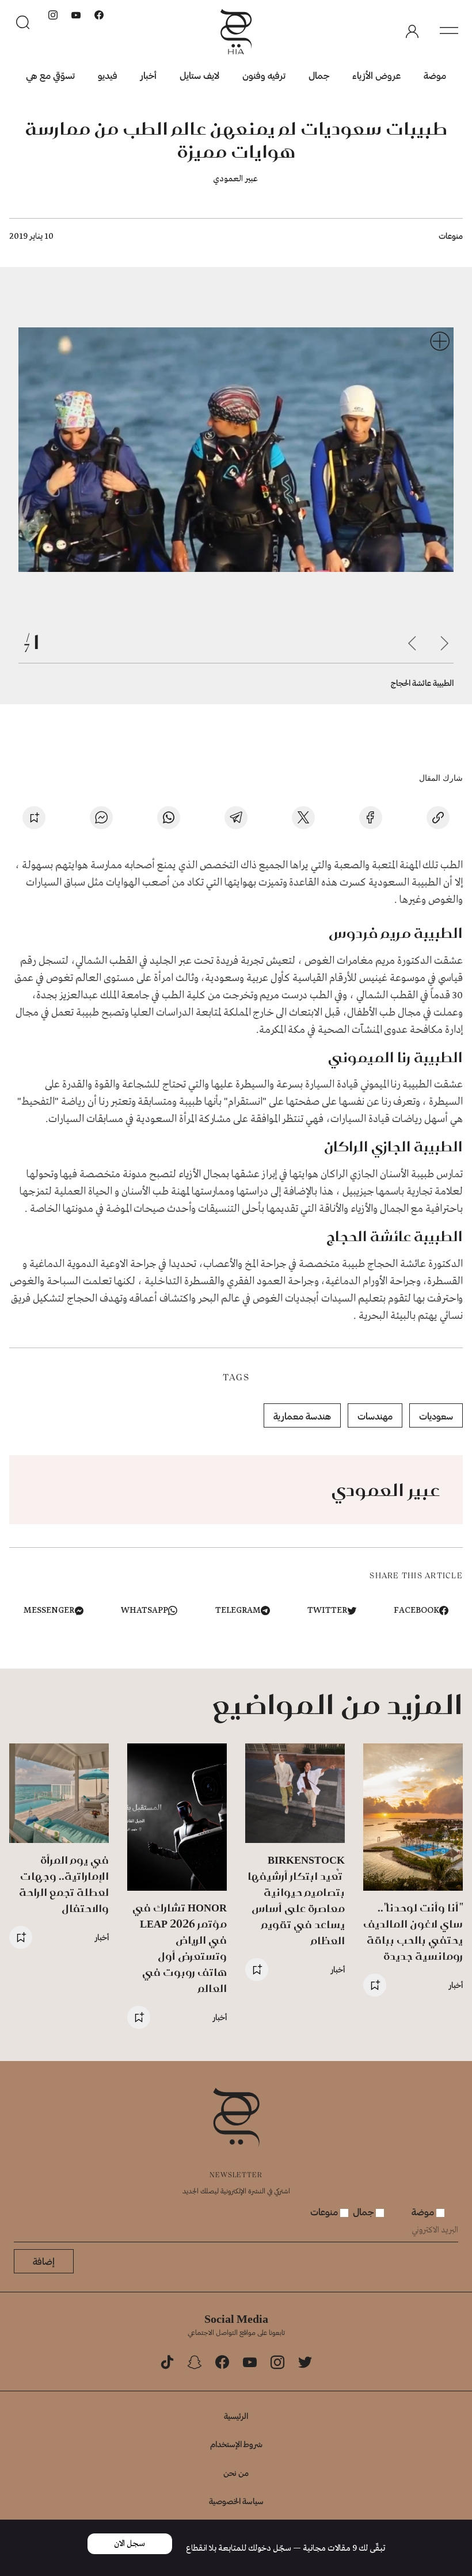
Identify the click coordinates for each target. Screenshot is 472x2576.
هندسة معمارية (302, 1416)
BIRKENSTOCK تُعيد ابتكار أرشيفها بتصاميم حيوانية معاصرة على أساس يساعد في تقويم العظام (296, 1900)
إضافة (44, 2261)
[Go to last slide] (444, 643)
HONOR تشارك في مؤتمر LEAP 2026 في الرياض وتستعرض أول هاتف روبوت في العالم (180, 1948)
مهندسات (375, 1416)
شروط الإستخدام (236, 2444)
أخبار (149, 75)
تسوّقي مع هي (50, 75)
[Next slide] (412, 643)
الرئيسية (236, 2416)
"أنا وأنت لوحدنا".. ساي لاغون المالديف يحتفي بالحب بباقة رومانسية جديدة (413, 1932)
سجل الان (130, 2544)
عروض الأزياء (376, 75)
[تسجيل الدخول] (412, 32)
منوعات (451, 236)
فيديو (108, 75)
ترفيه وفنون (264, 75)
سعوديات (436, 1416)
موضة (435, 75)
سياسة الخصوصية (236, 2501)
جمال (319, 75)
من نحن (236, 2473)
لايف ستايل (199, 75)
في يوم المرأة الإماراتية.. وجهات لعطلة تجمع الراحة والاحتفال (64, 1884)
